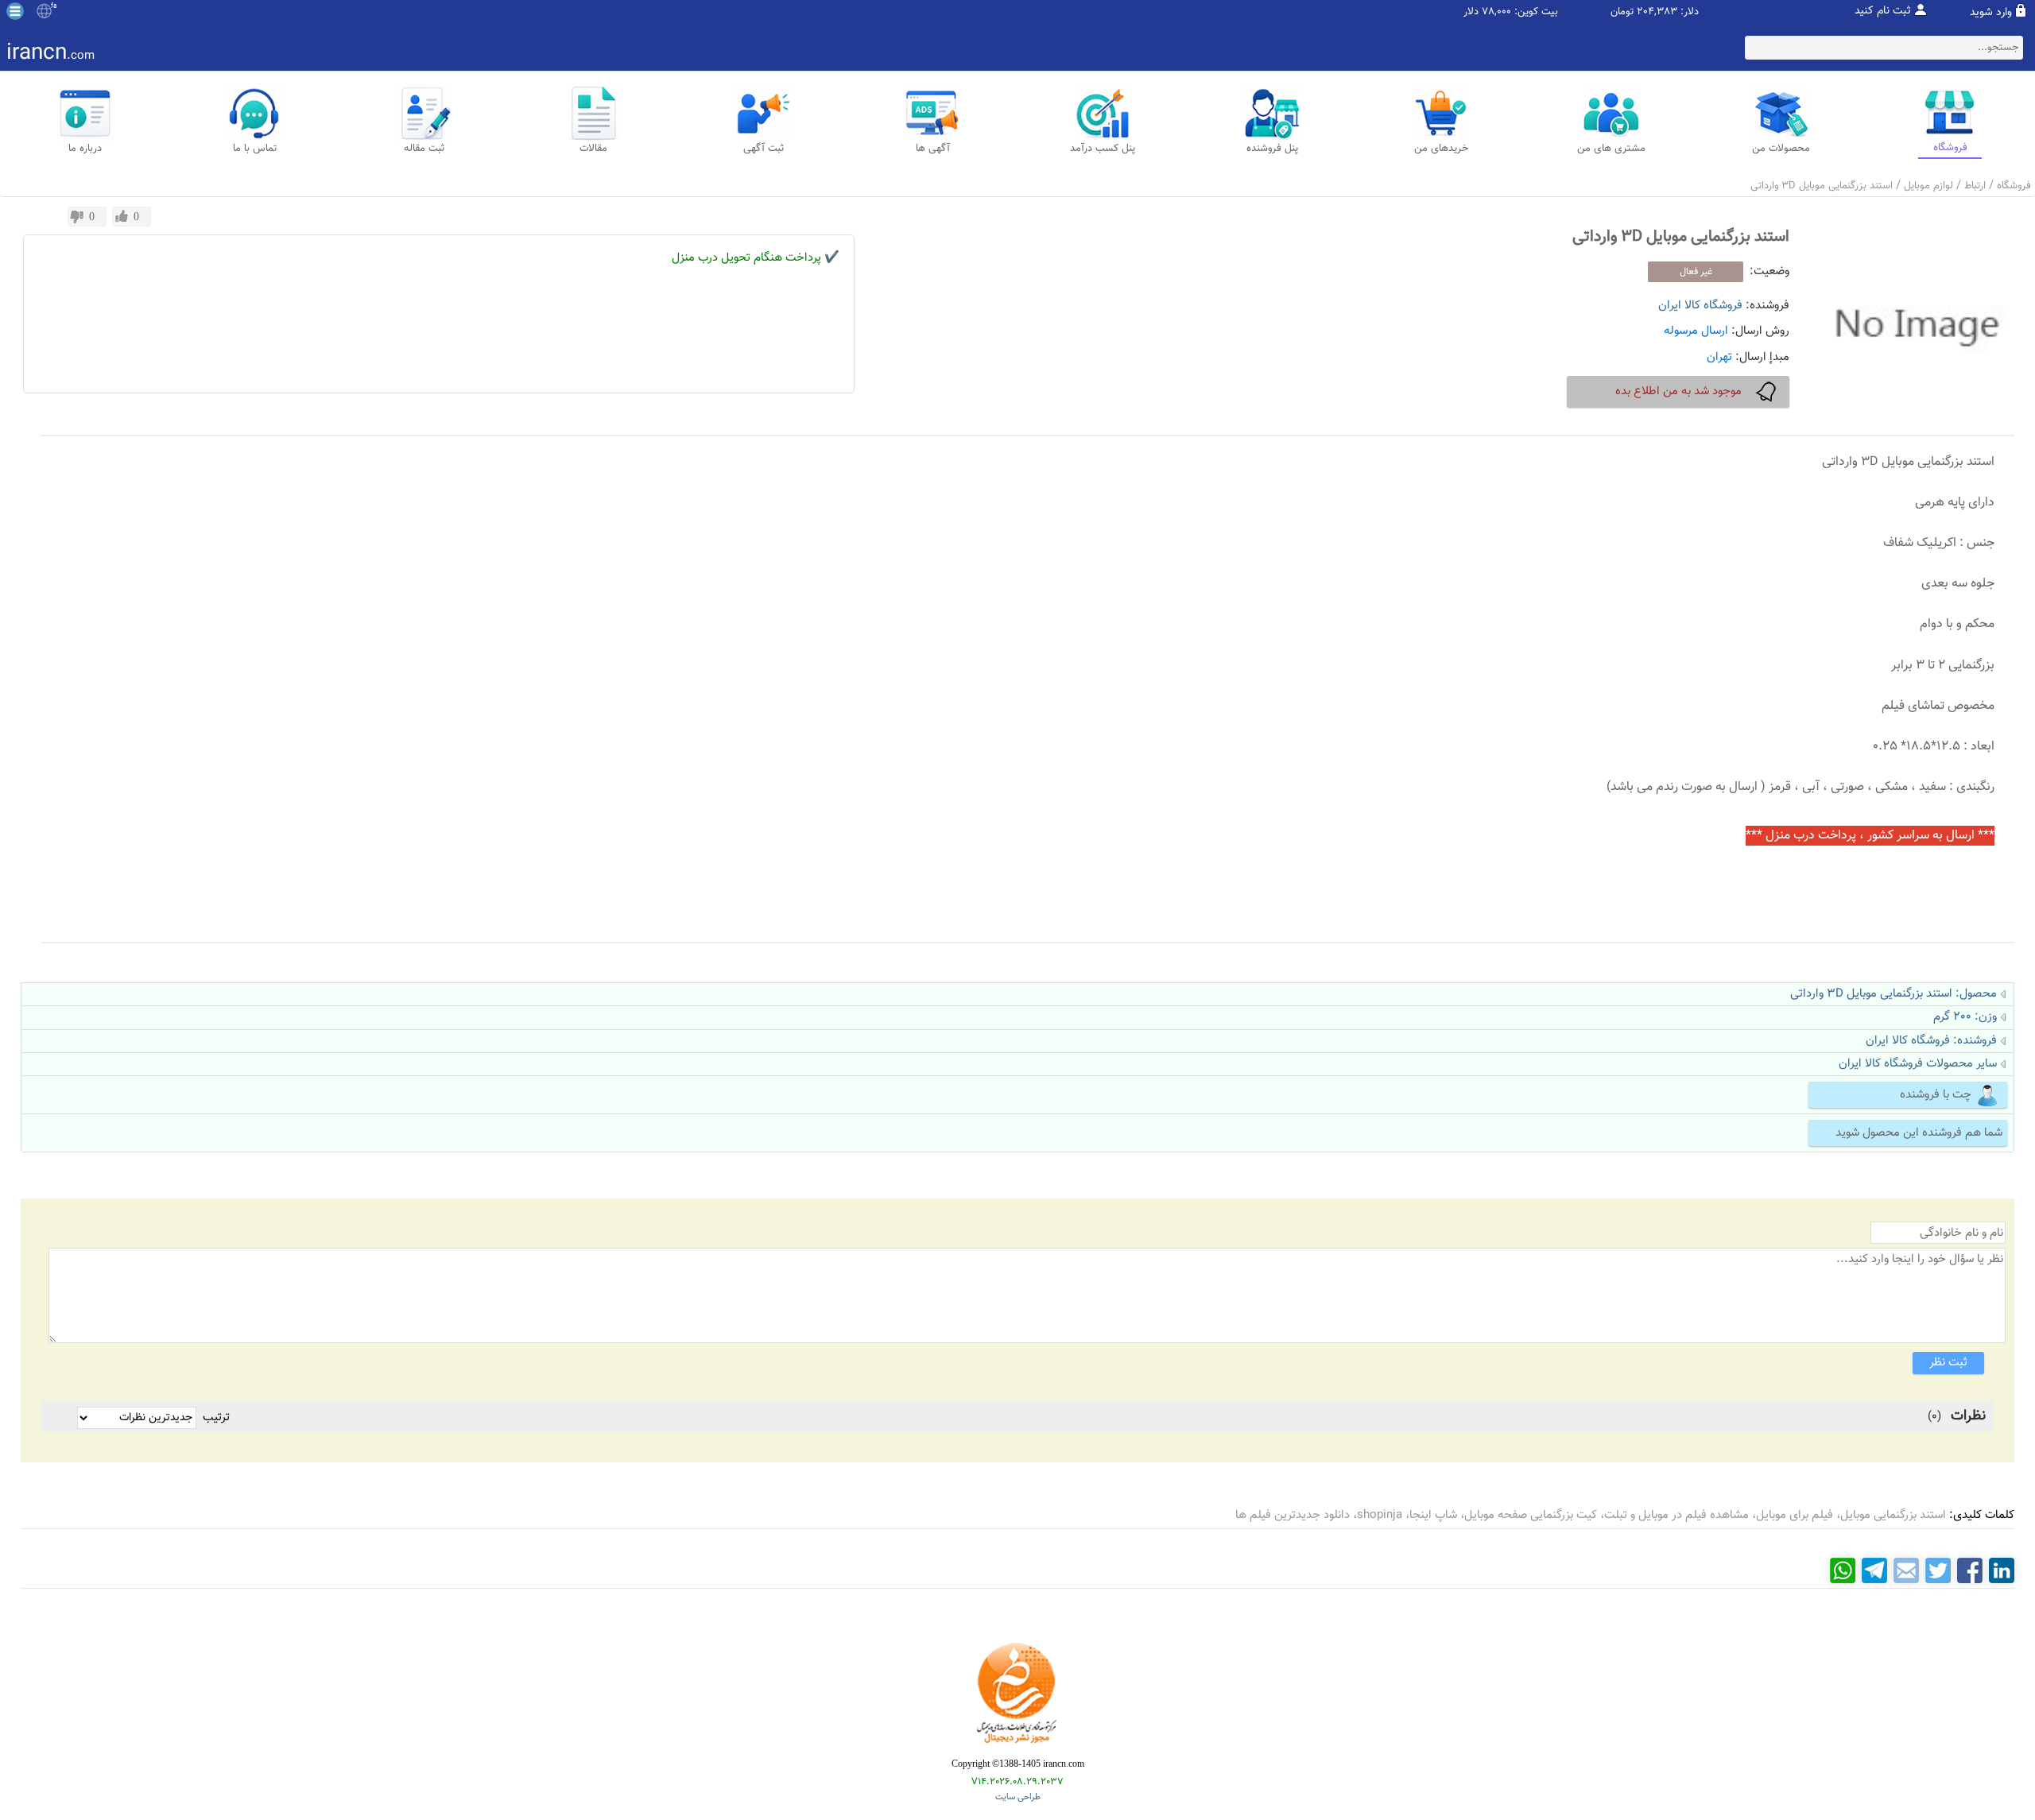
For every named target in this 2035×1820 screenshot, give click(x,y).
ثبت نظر (1948, 1363)
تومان (1622, 12)
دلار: (1690, 12)
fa (54, 6)
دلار (1471, 12)
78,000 (1496, 12)
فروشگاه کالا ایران (1700, 306)
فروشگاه (2014, 186)
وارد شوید (1991, 13)
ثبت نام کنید (1883, 11)
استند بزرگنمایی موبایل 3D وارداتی (1822, 186)
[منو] (15, 11)
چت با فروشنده (1936, 1095)
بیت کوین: (1536, 12)
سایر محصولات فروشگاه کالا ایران (1918, 1064)
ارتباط (1975, 186)
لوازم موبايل (1928, 186)
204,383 (1657, 12)
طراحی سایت (1018, 1797)
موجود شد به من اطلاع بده (1678, 391)
